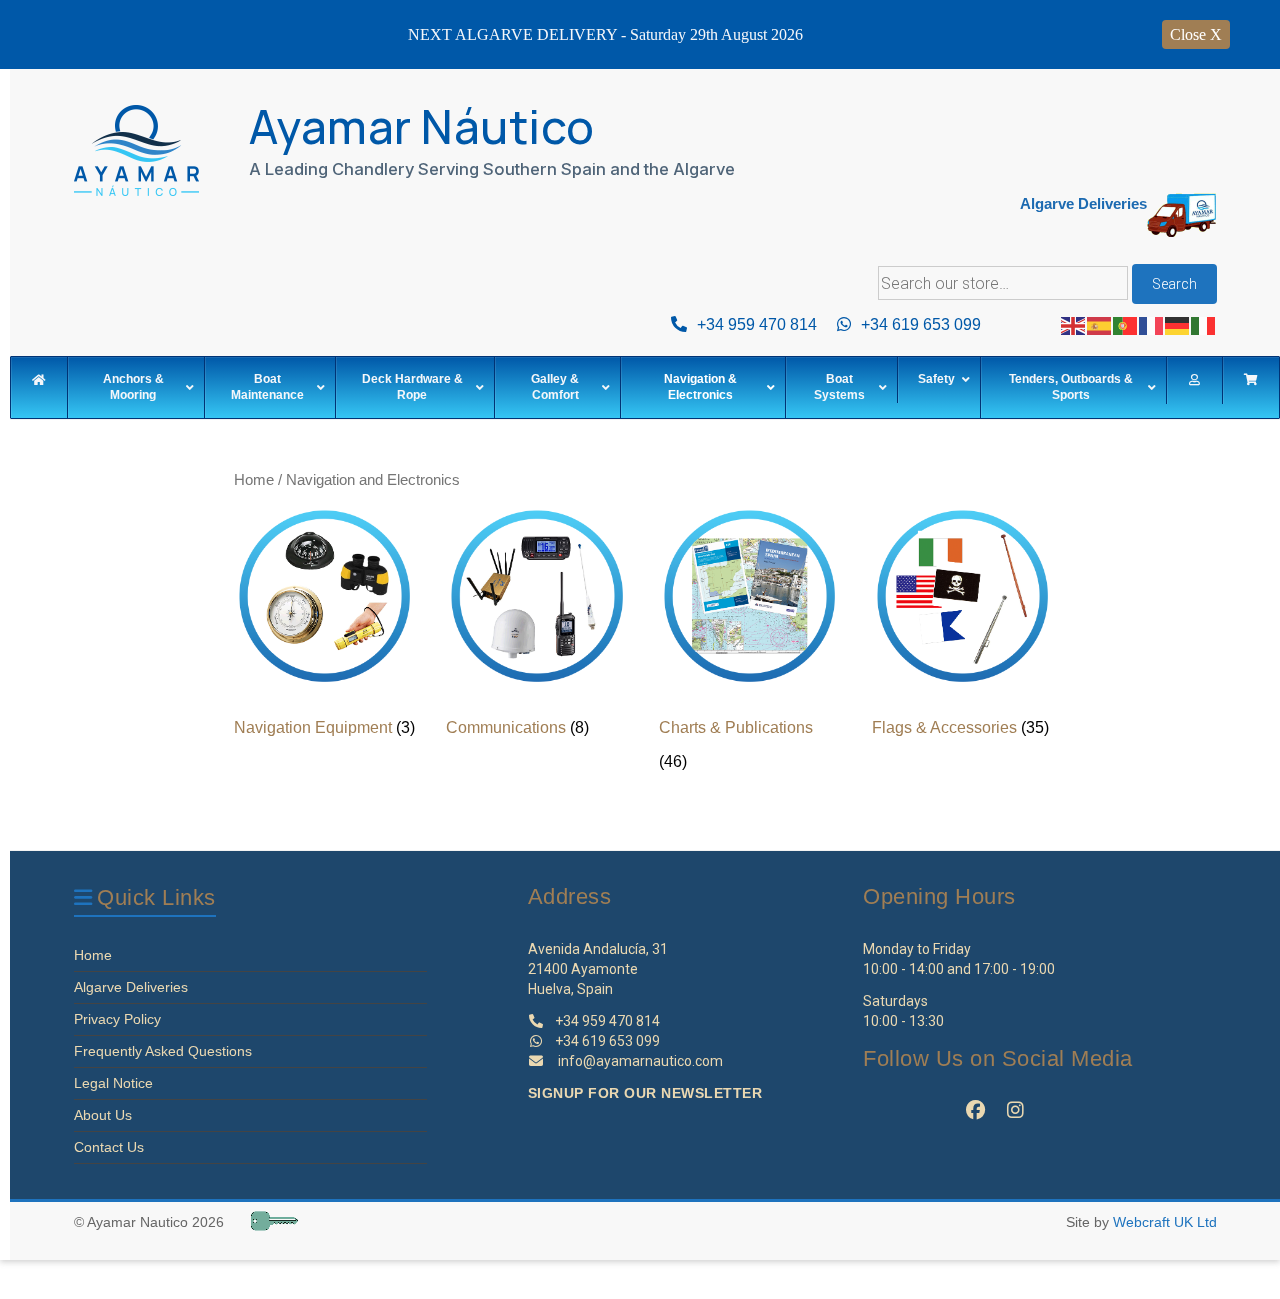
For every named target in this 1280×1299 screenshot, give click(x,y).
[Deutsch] (1178, 324)
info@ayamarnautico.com (640, 1061)
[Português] (1126, 324)
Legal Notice (113, 1083)
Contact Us (109, 1147)
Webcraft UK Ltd (1165, 1222)
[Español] (1100, 324)
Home (254, 480)
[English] (1074, 324)
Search (1174, 284)
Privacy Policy (117, 1019)
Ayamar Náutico (422, 126)
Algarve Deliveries (131, 987)
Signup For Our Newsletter (645, 1093)
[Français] (1152, 324)
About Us (103, 1115)
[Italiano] (1204, 324)
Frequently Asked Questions (163, 1051)
